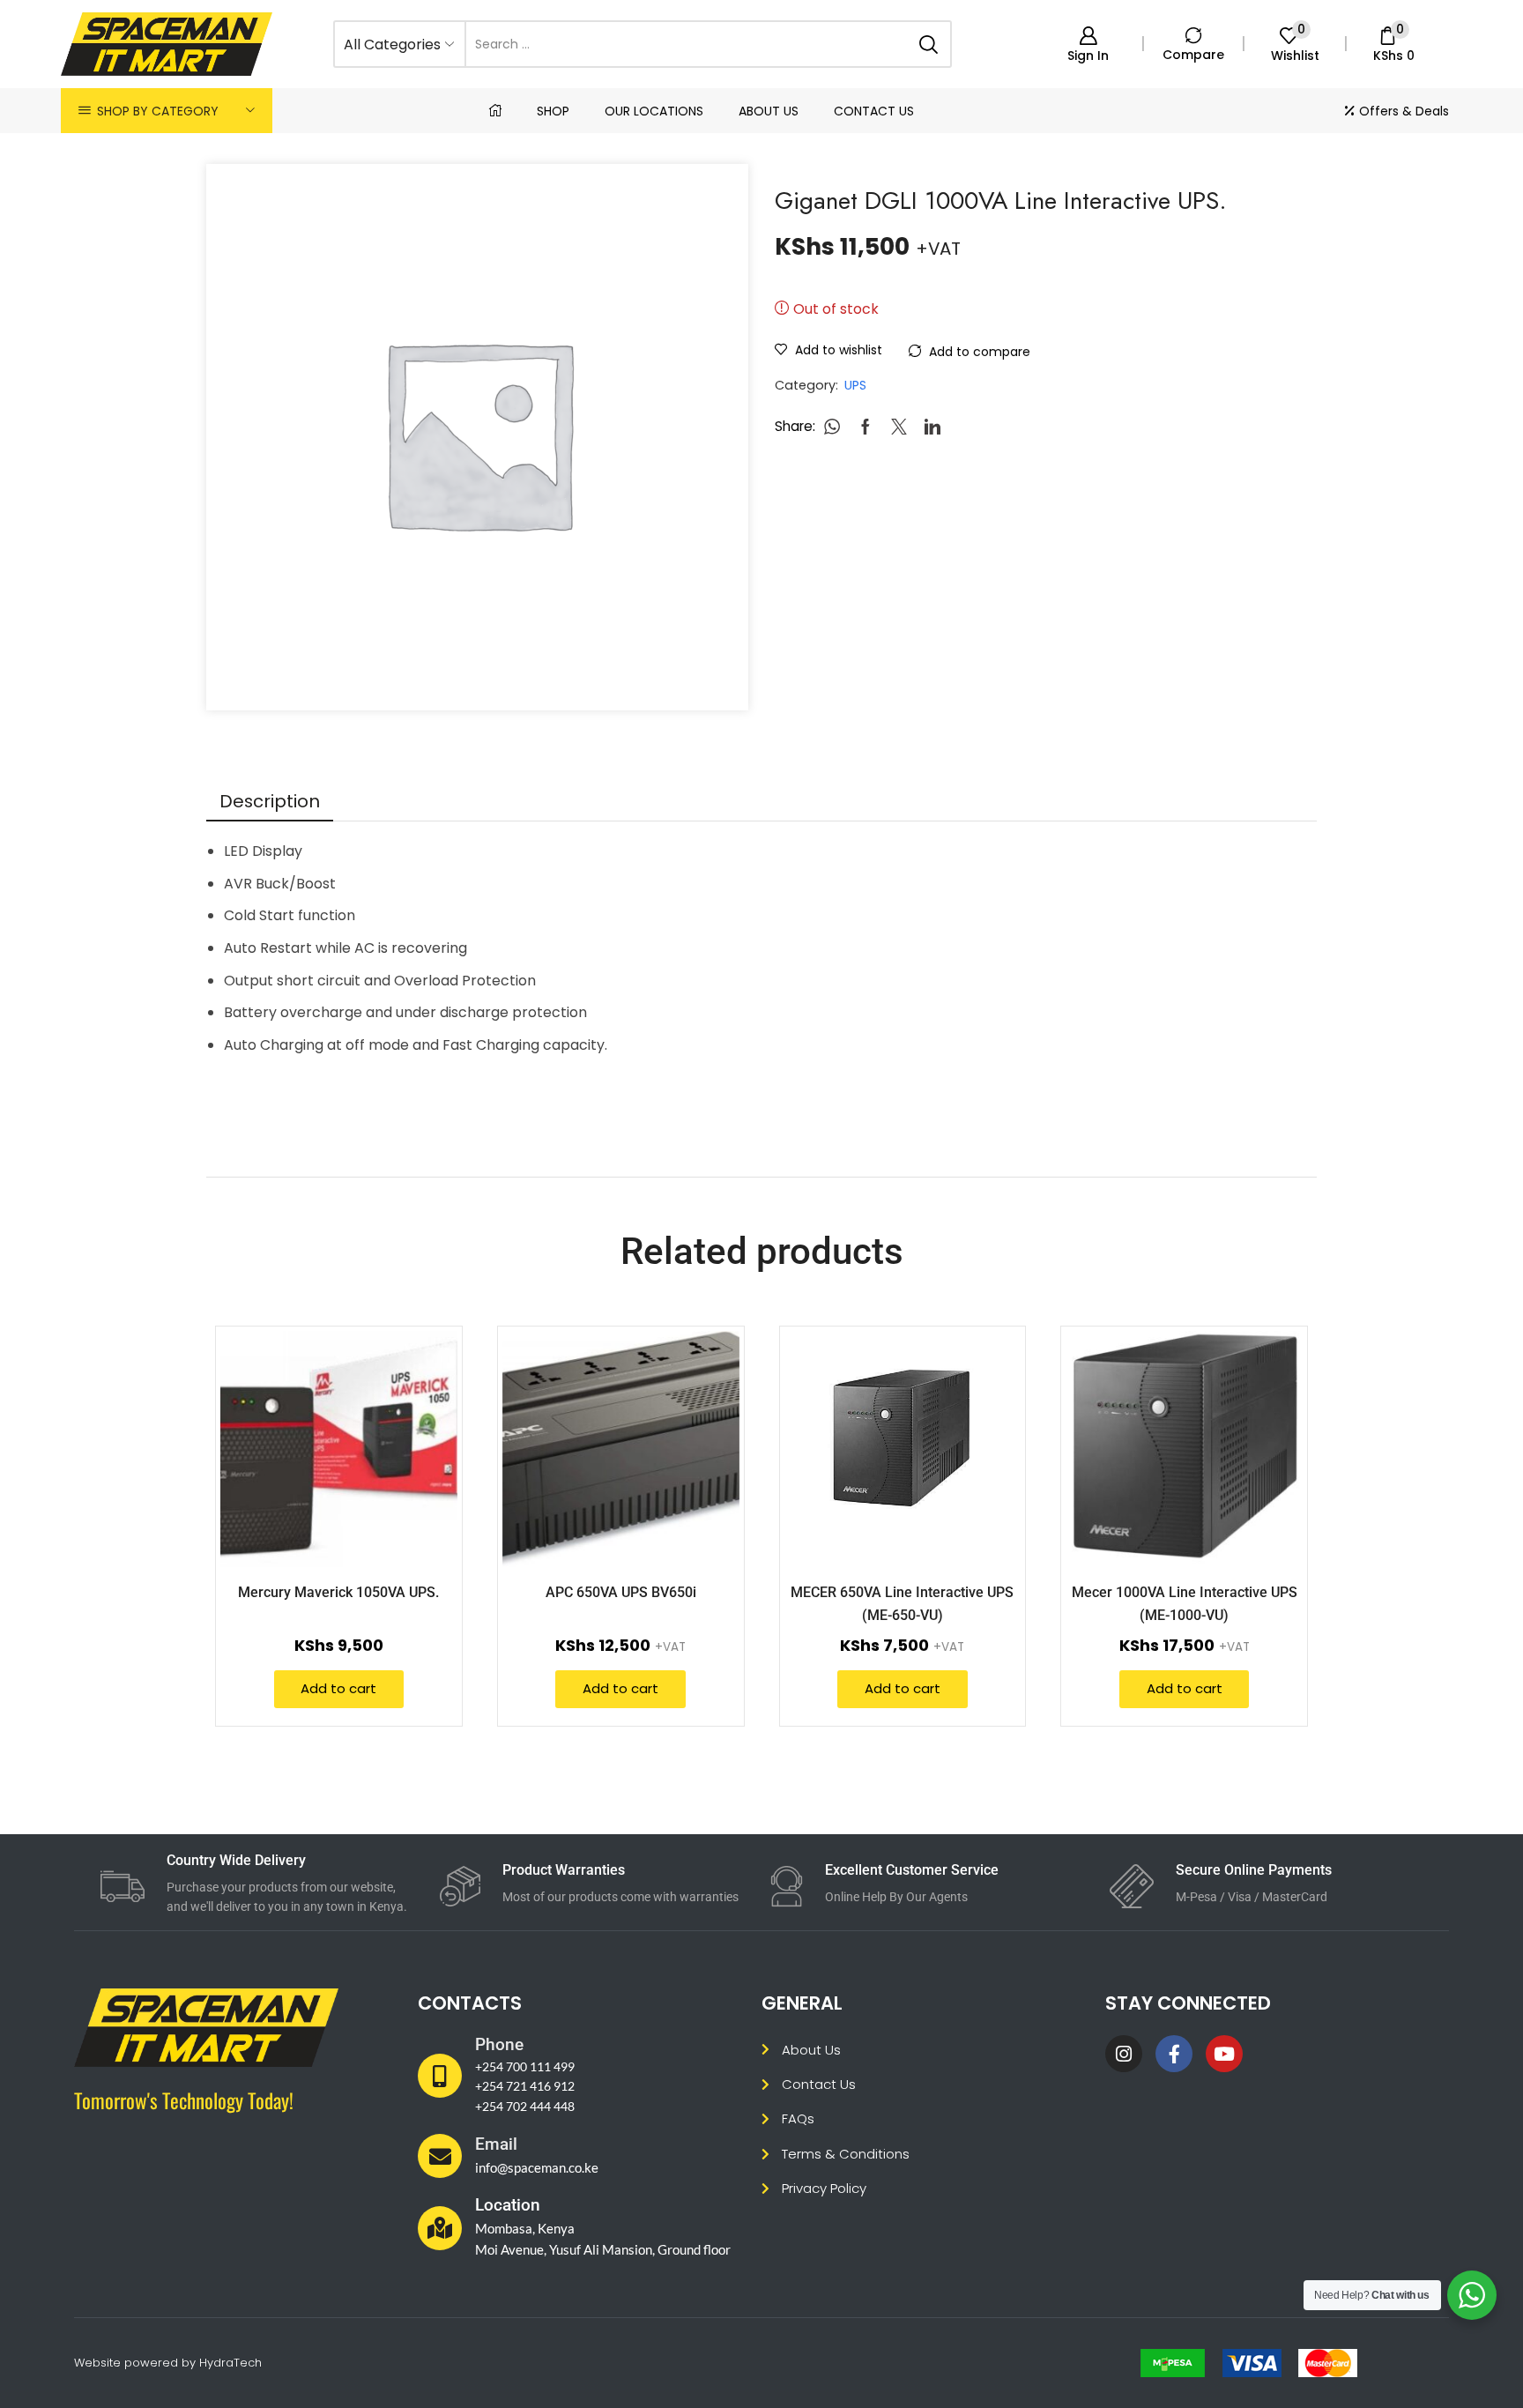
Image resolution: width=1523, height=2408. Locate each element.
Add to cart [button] (338, 1688)
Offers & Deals (1404, 111)
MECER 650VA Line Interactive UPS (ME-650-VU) (902, 1603)
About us (769, 111)
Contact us (874, 111)
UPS (855, 385)
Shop (553, 111)
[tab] (270, 801)
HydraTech (230, 2363)
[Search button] (928, 44)
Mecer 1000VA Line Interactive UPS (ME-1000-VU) (1185, 1603)
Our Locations (654, 111)
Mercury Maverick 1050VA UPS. (338, 1592)
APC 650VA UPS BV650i (621, 1592)
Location (508, 2205)
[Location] (440, 2228)
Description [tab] (270, 801)
